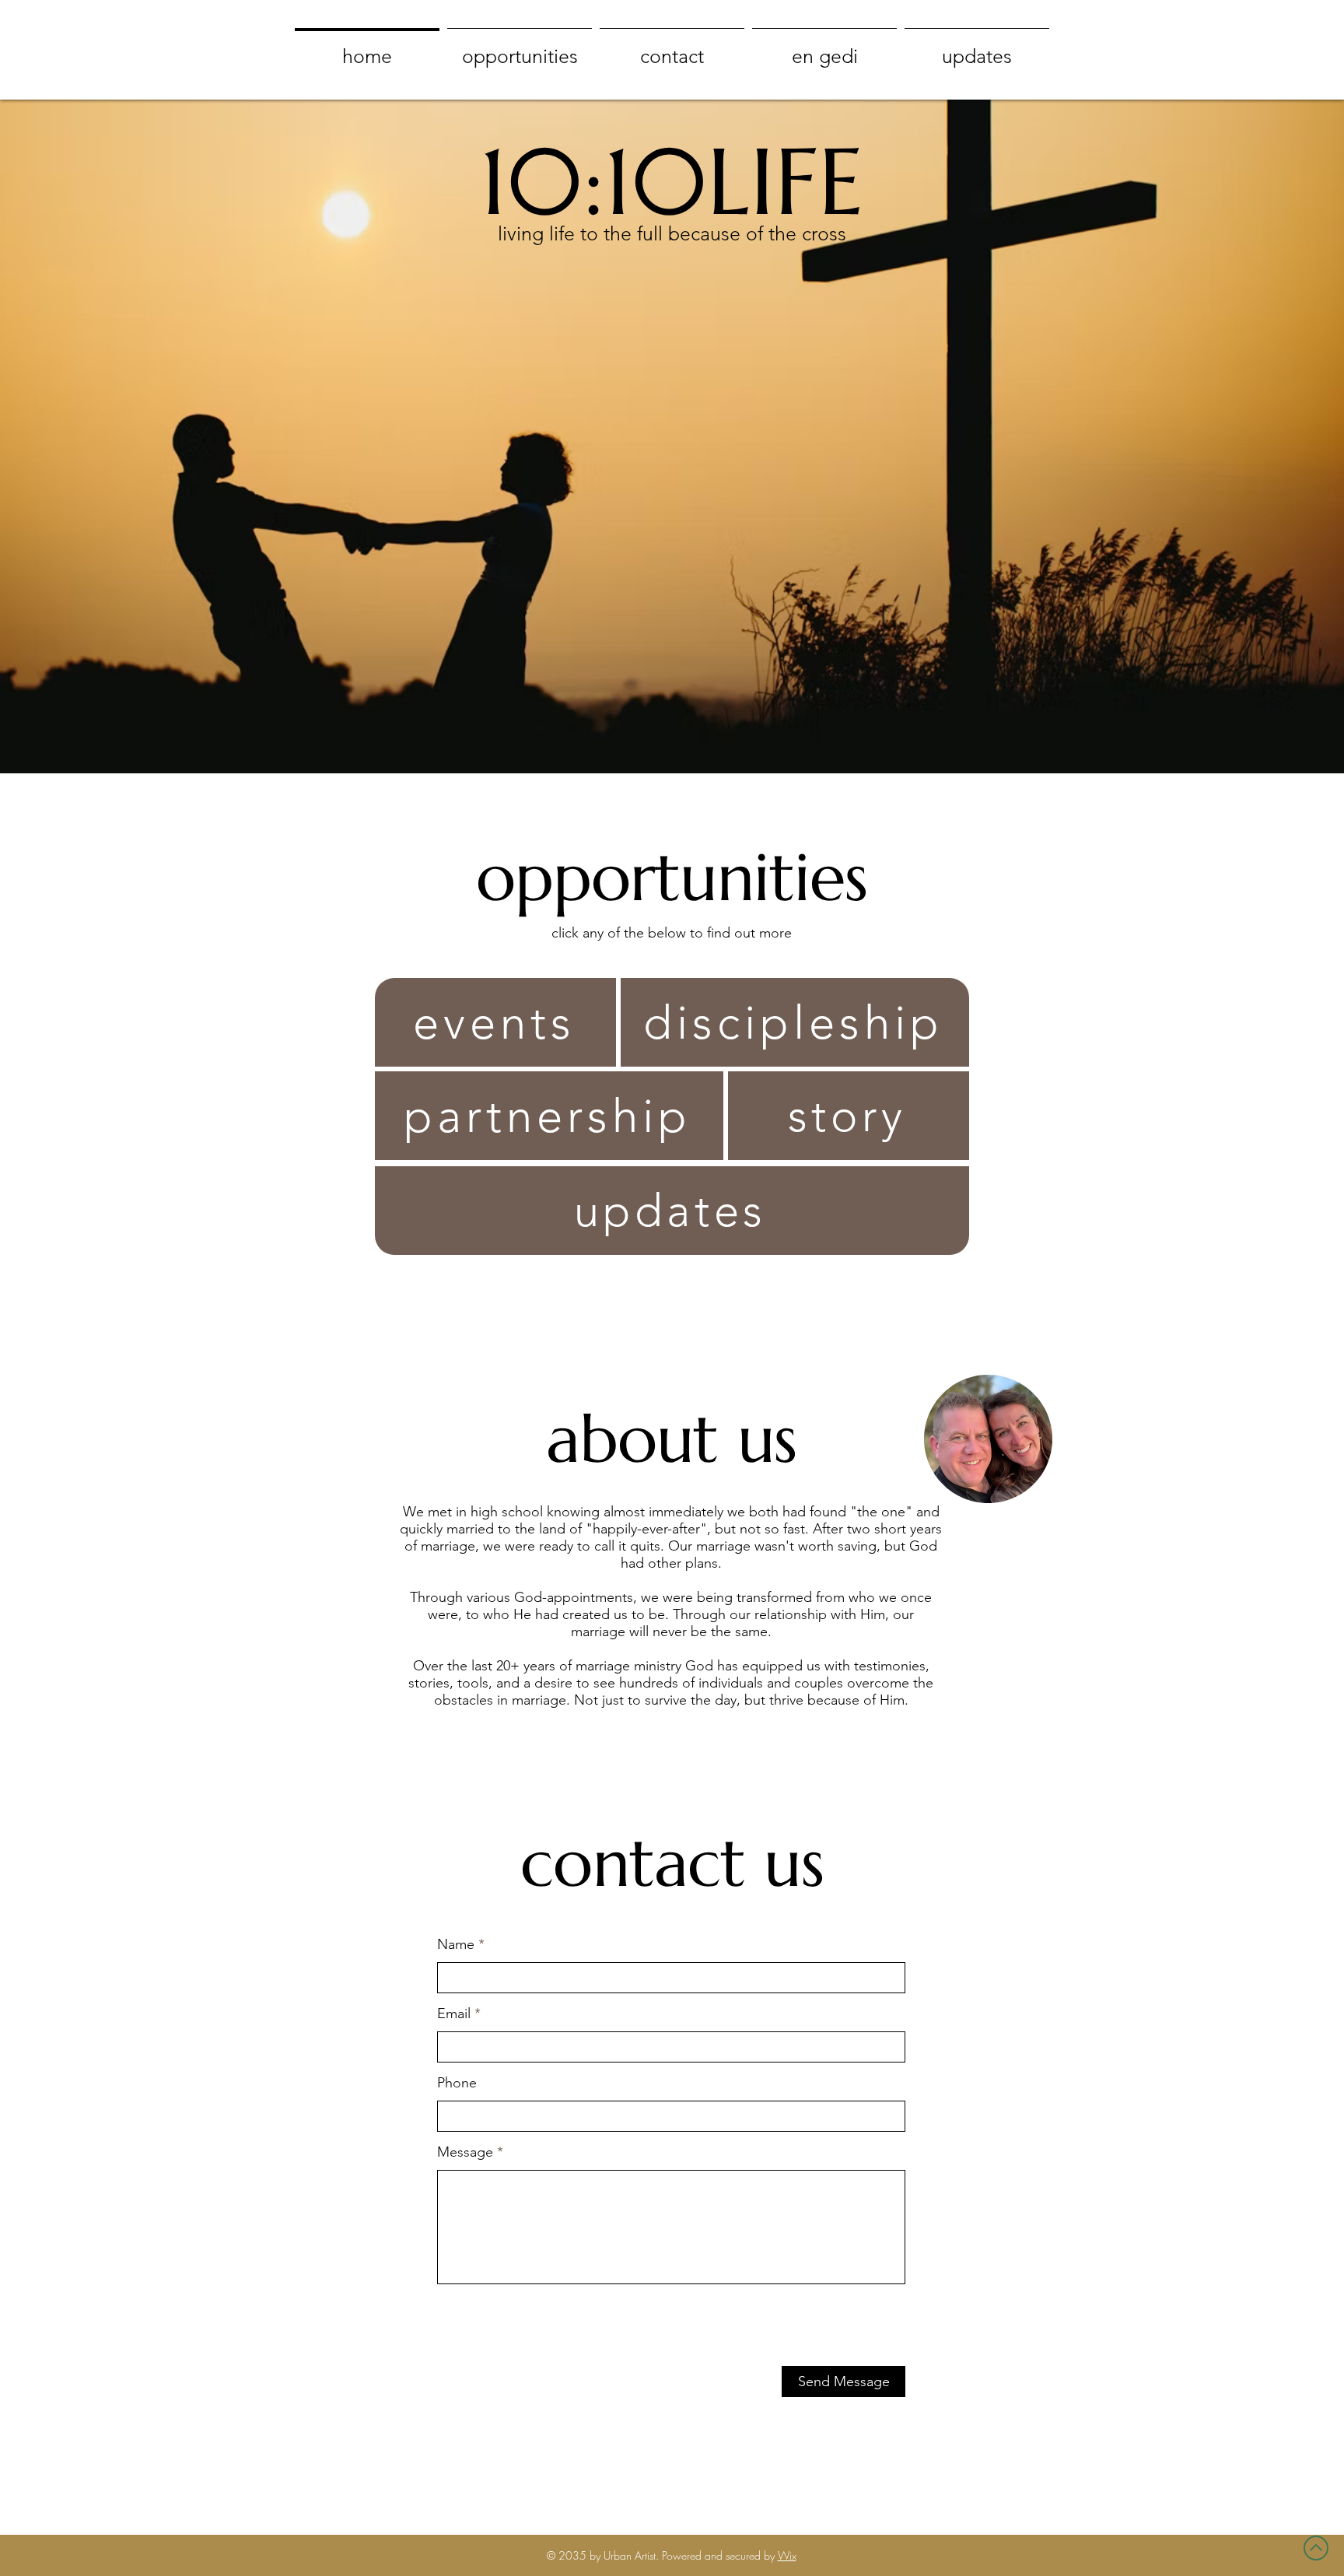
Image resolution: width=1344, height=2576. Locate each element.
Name (456, 1944)
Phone (457, 2083)
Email (454, 2013)
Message (465, 2152)
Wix (787, 2555)
